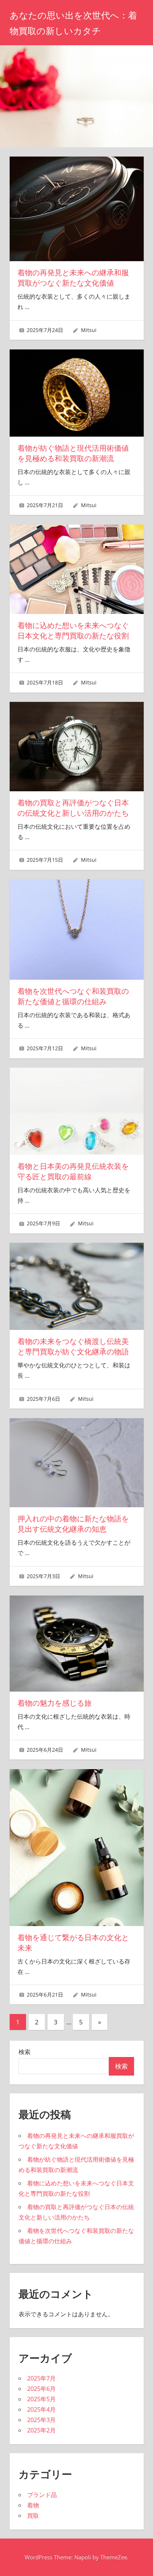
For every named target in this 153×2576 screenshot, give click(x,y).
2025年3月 (41, 2420)
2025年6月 (41, 2389)
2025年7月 (41, 2378)
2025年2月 (41, 2430)
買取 (33, 2516)
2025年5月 (41, 2399)
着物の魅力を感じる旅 (55, 1703)
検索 (25, 2052)
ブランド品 (42, 2495)
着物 (33, 2505)
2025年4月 (41, 2409)
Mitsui (89, 330)
